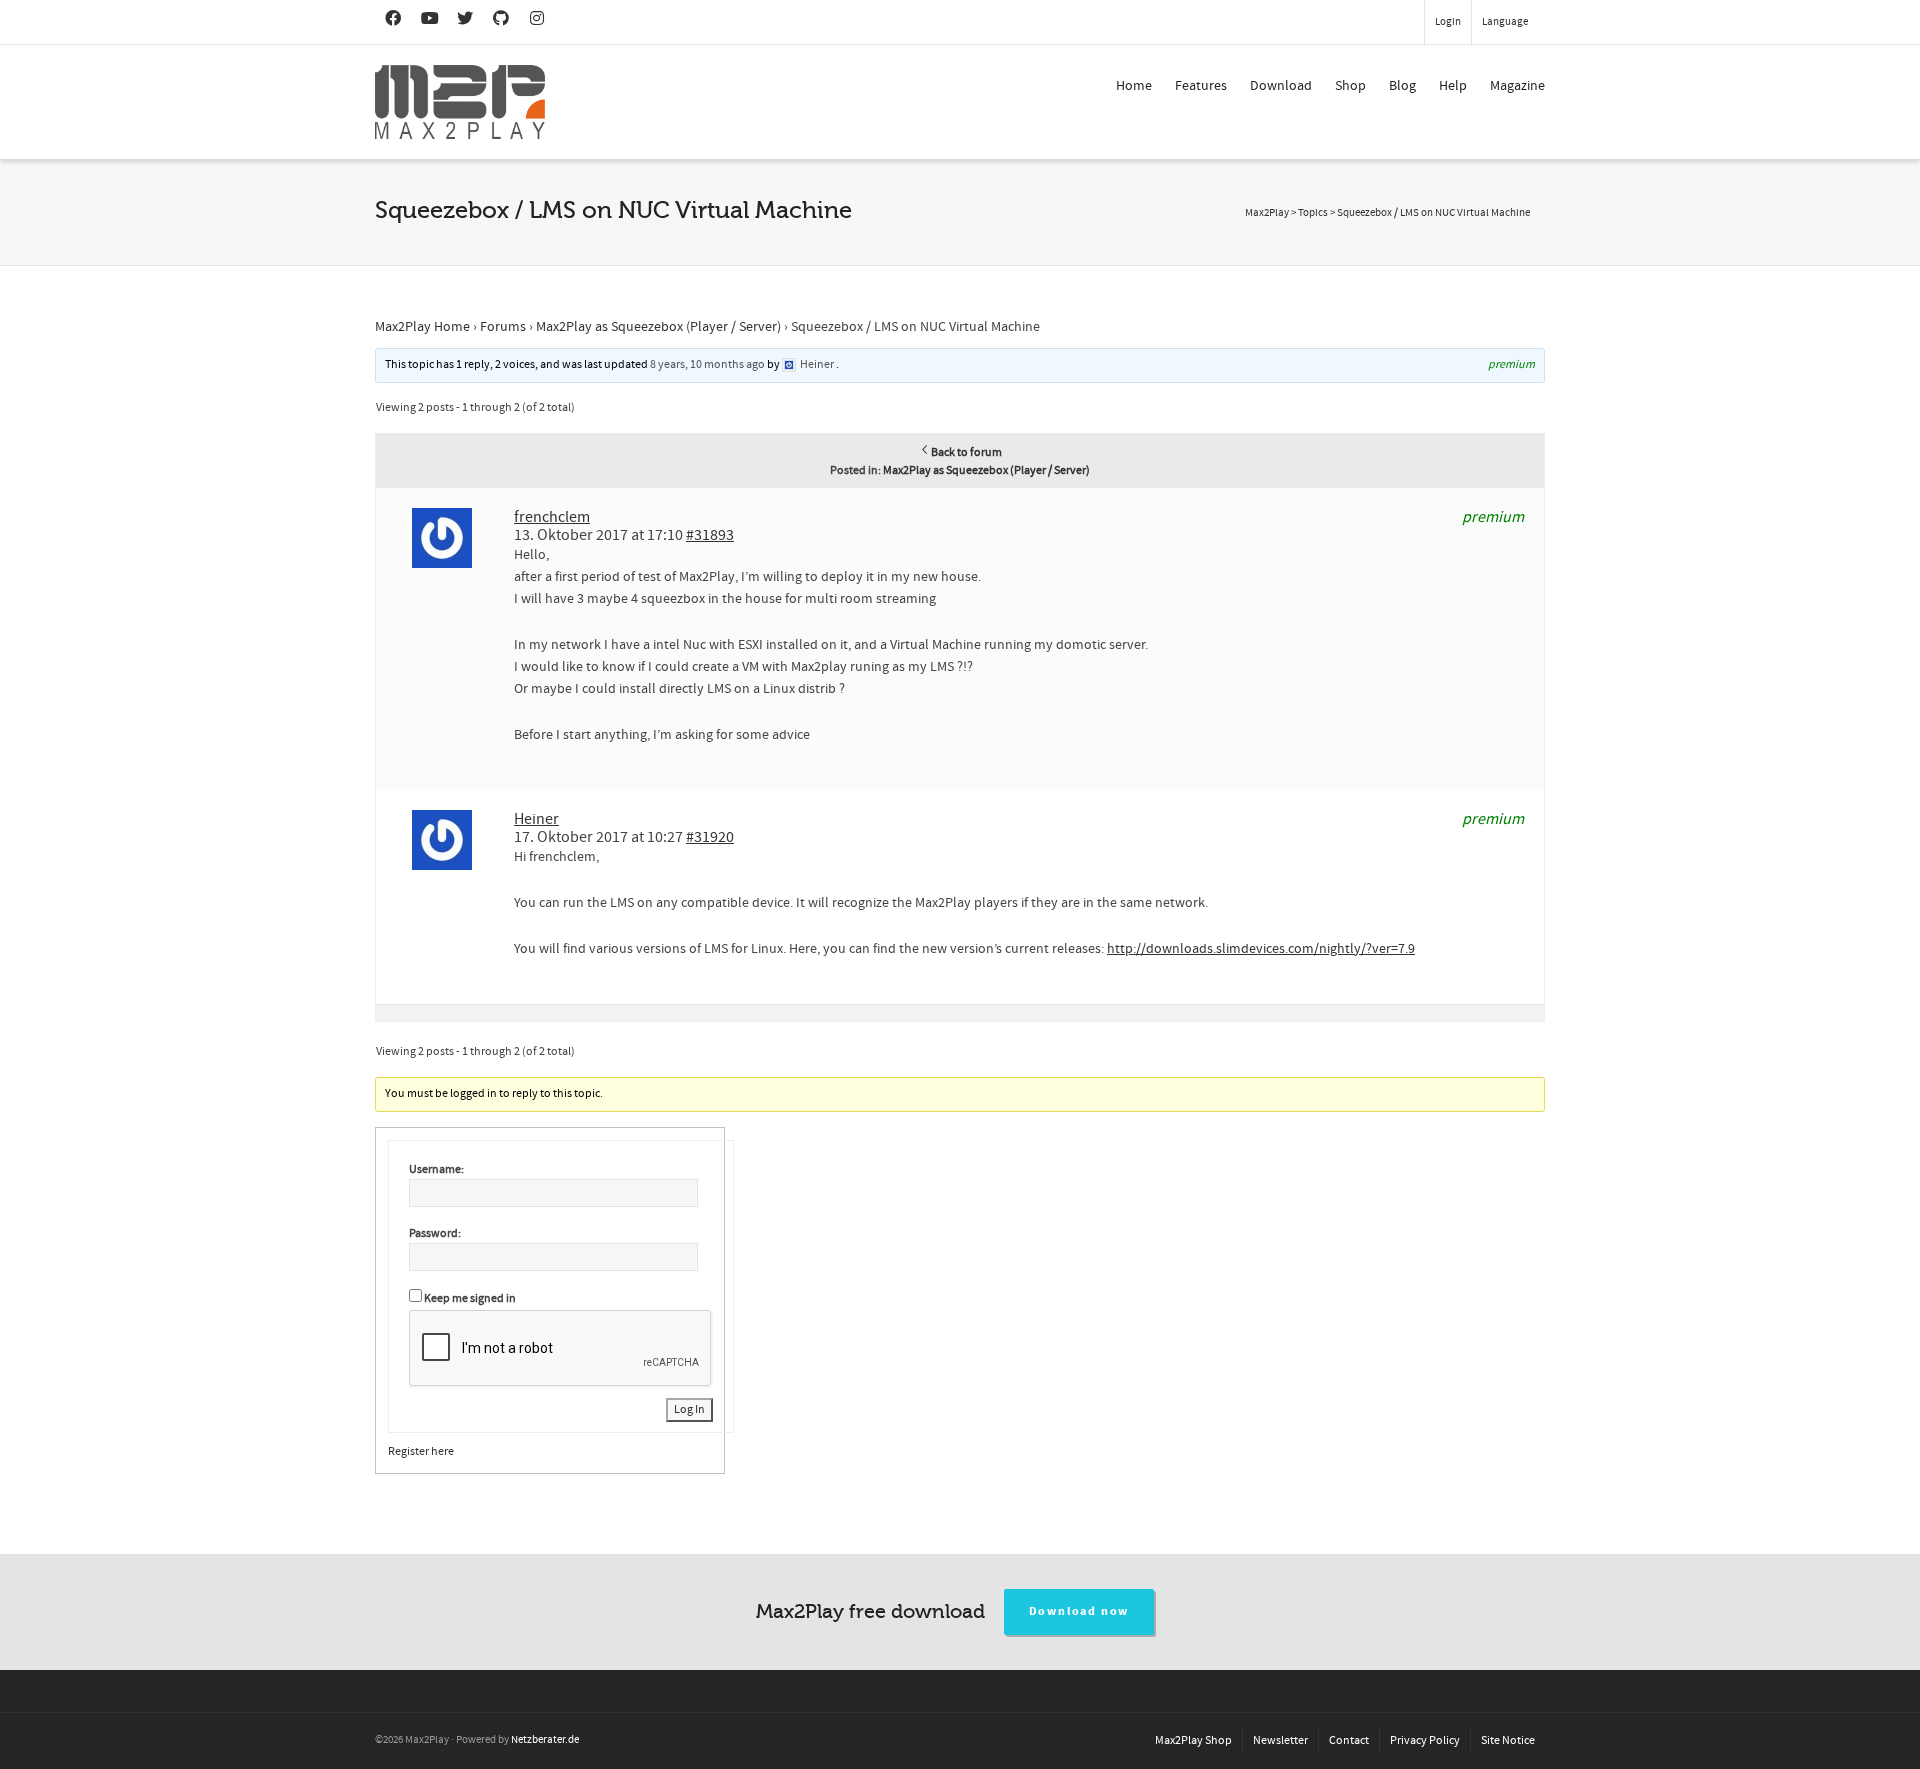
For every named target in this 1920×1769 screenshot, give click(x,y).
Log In (689, 1409)
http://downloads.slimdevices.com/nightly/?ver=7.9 (1261, 949)
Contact (1349, 1740)
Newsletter (1280, 1740)
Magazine (1517, 86)
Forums (503, 327)
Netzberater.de (545, 1740)
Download (1281, 86)
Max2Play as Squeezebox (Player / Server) (658, 327)
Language (1505, 22)
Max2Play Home (422, 327)
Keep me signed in (470, 1298)
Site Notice (1508, 1740)
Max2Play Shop (1193, 1740)
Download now (1079, 1611)
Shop (1350, 86)
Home (1134, 86)
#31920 (710, 837)
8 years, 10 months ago (707, 364)
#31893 (710, 535)
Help (1453, 86)
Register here (421, 1451)
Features (1201, 86)
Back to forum (966, 452)
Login (1448, 22)
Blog (1402, 86)
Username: (436, 1169)
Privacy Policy (1425, 1740)
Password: (435, 1233)
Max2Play (1267, 213)
